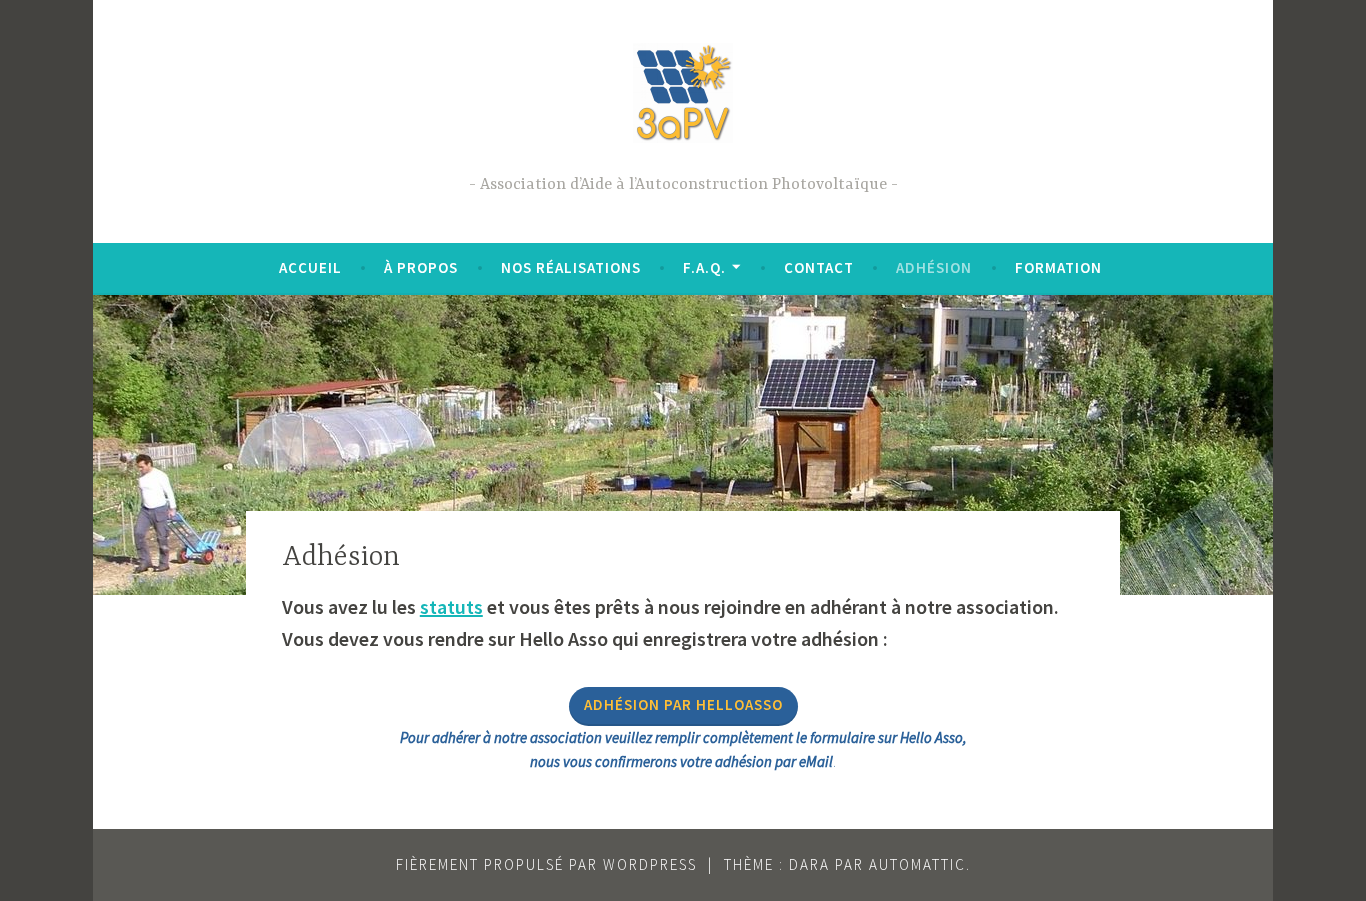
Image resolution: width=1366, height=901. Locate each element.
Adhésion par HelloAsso (683, 704)
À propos (421, 267)
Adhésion (934, 267)
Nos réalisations (571, 267)
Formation (1058, 267)
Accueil (310, 267)
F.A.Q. (704, 267)
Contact (819, 267)
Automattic (917, 864)
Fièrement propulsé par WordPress (546, 864)
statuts (451, 606)
